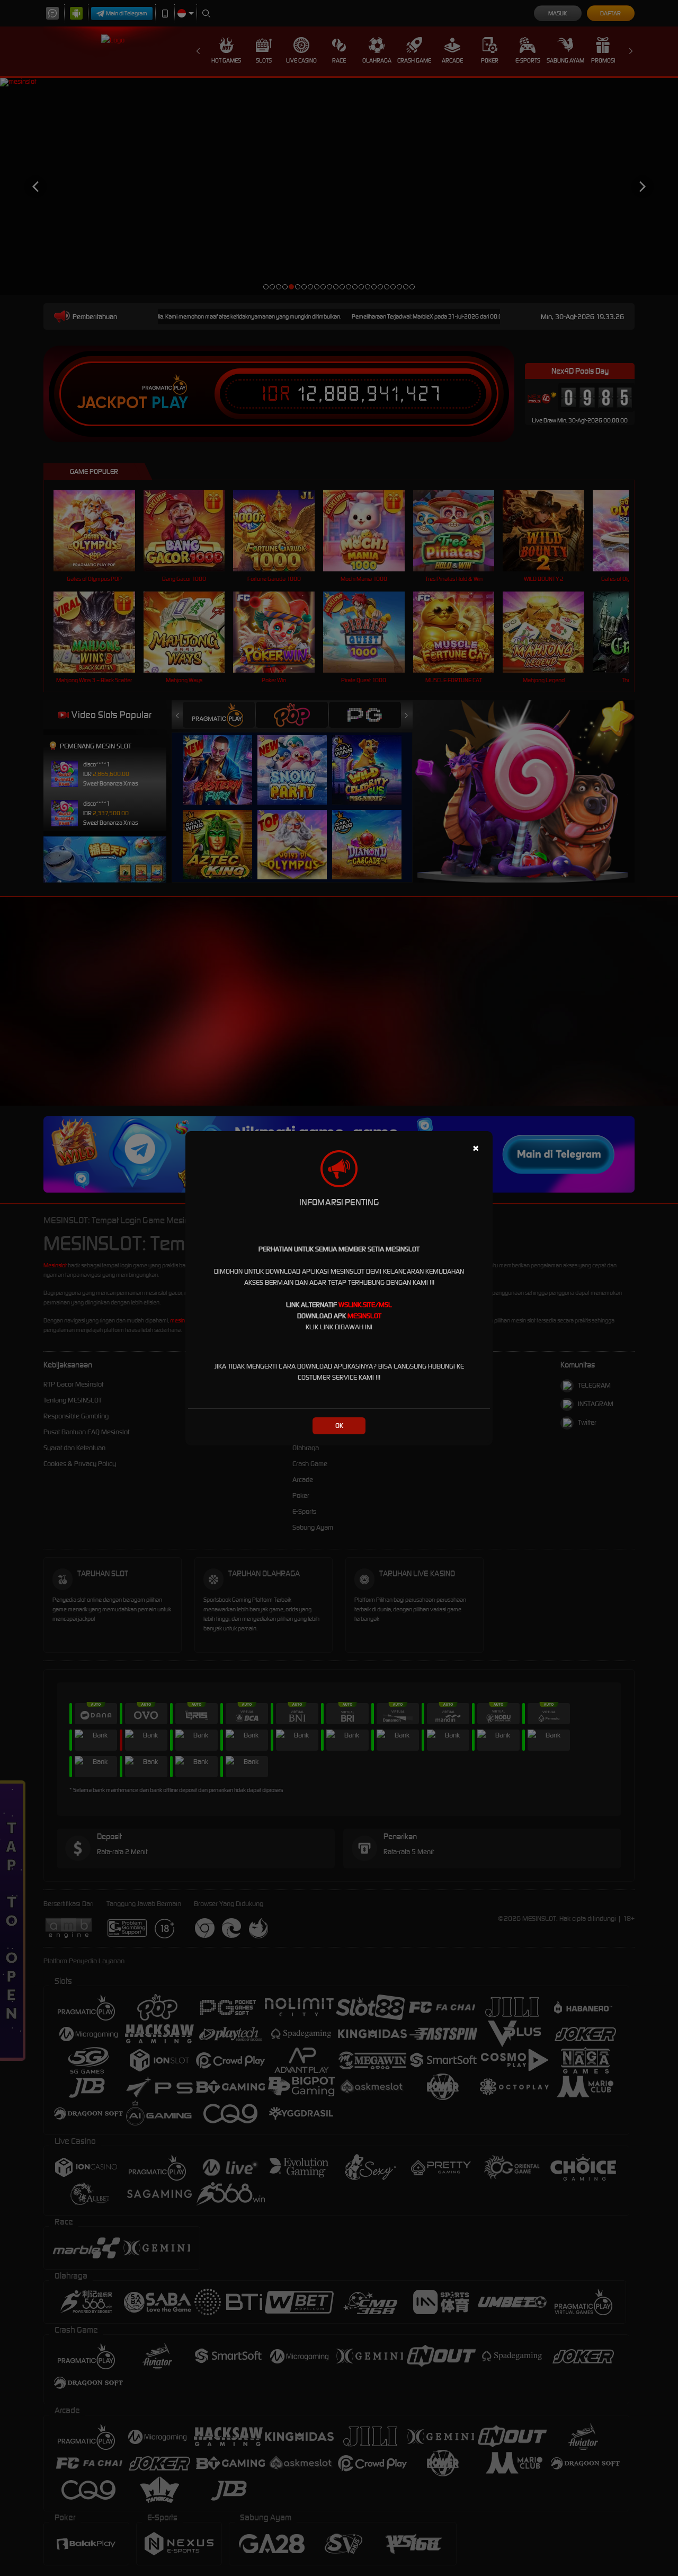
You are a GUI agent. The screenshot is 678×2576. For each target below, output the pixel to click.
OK (339, 1426)
